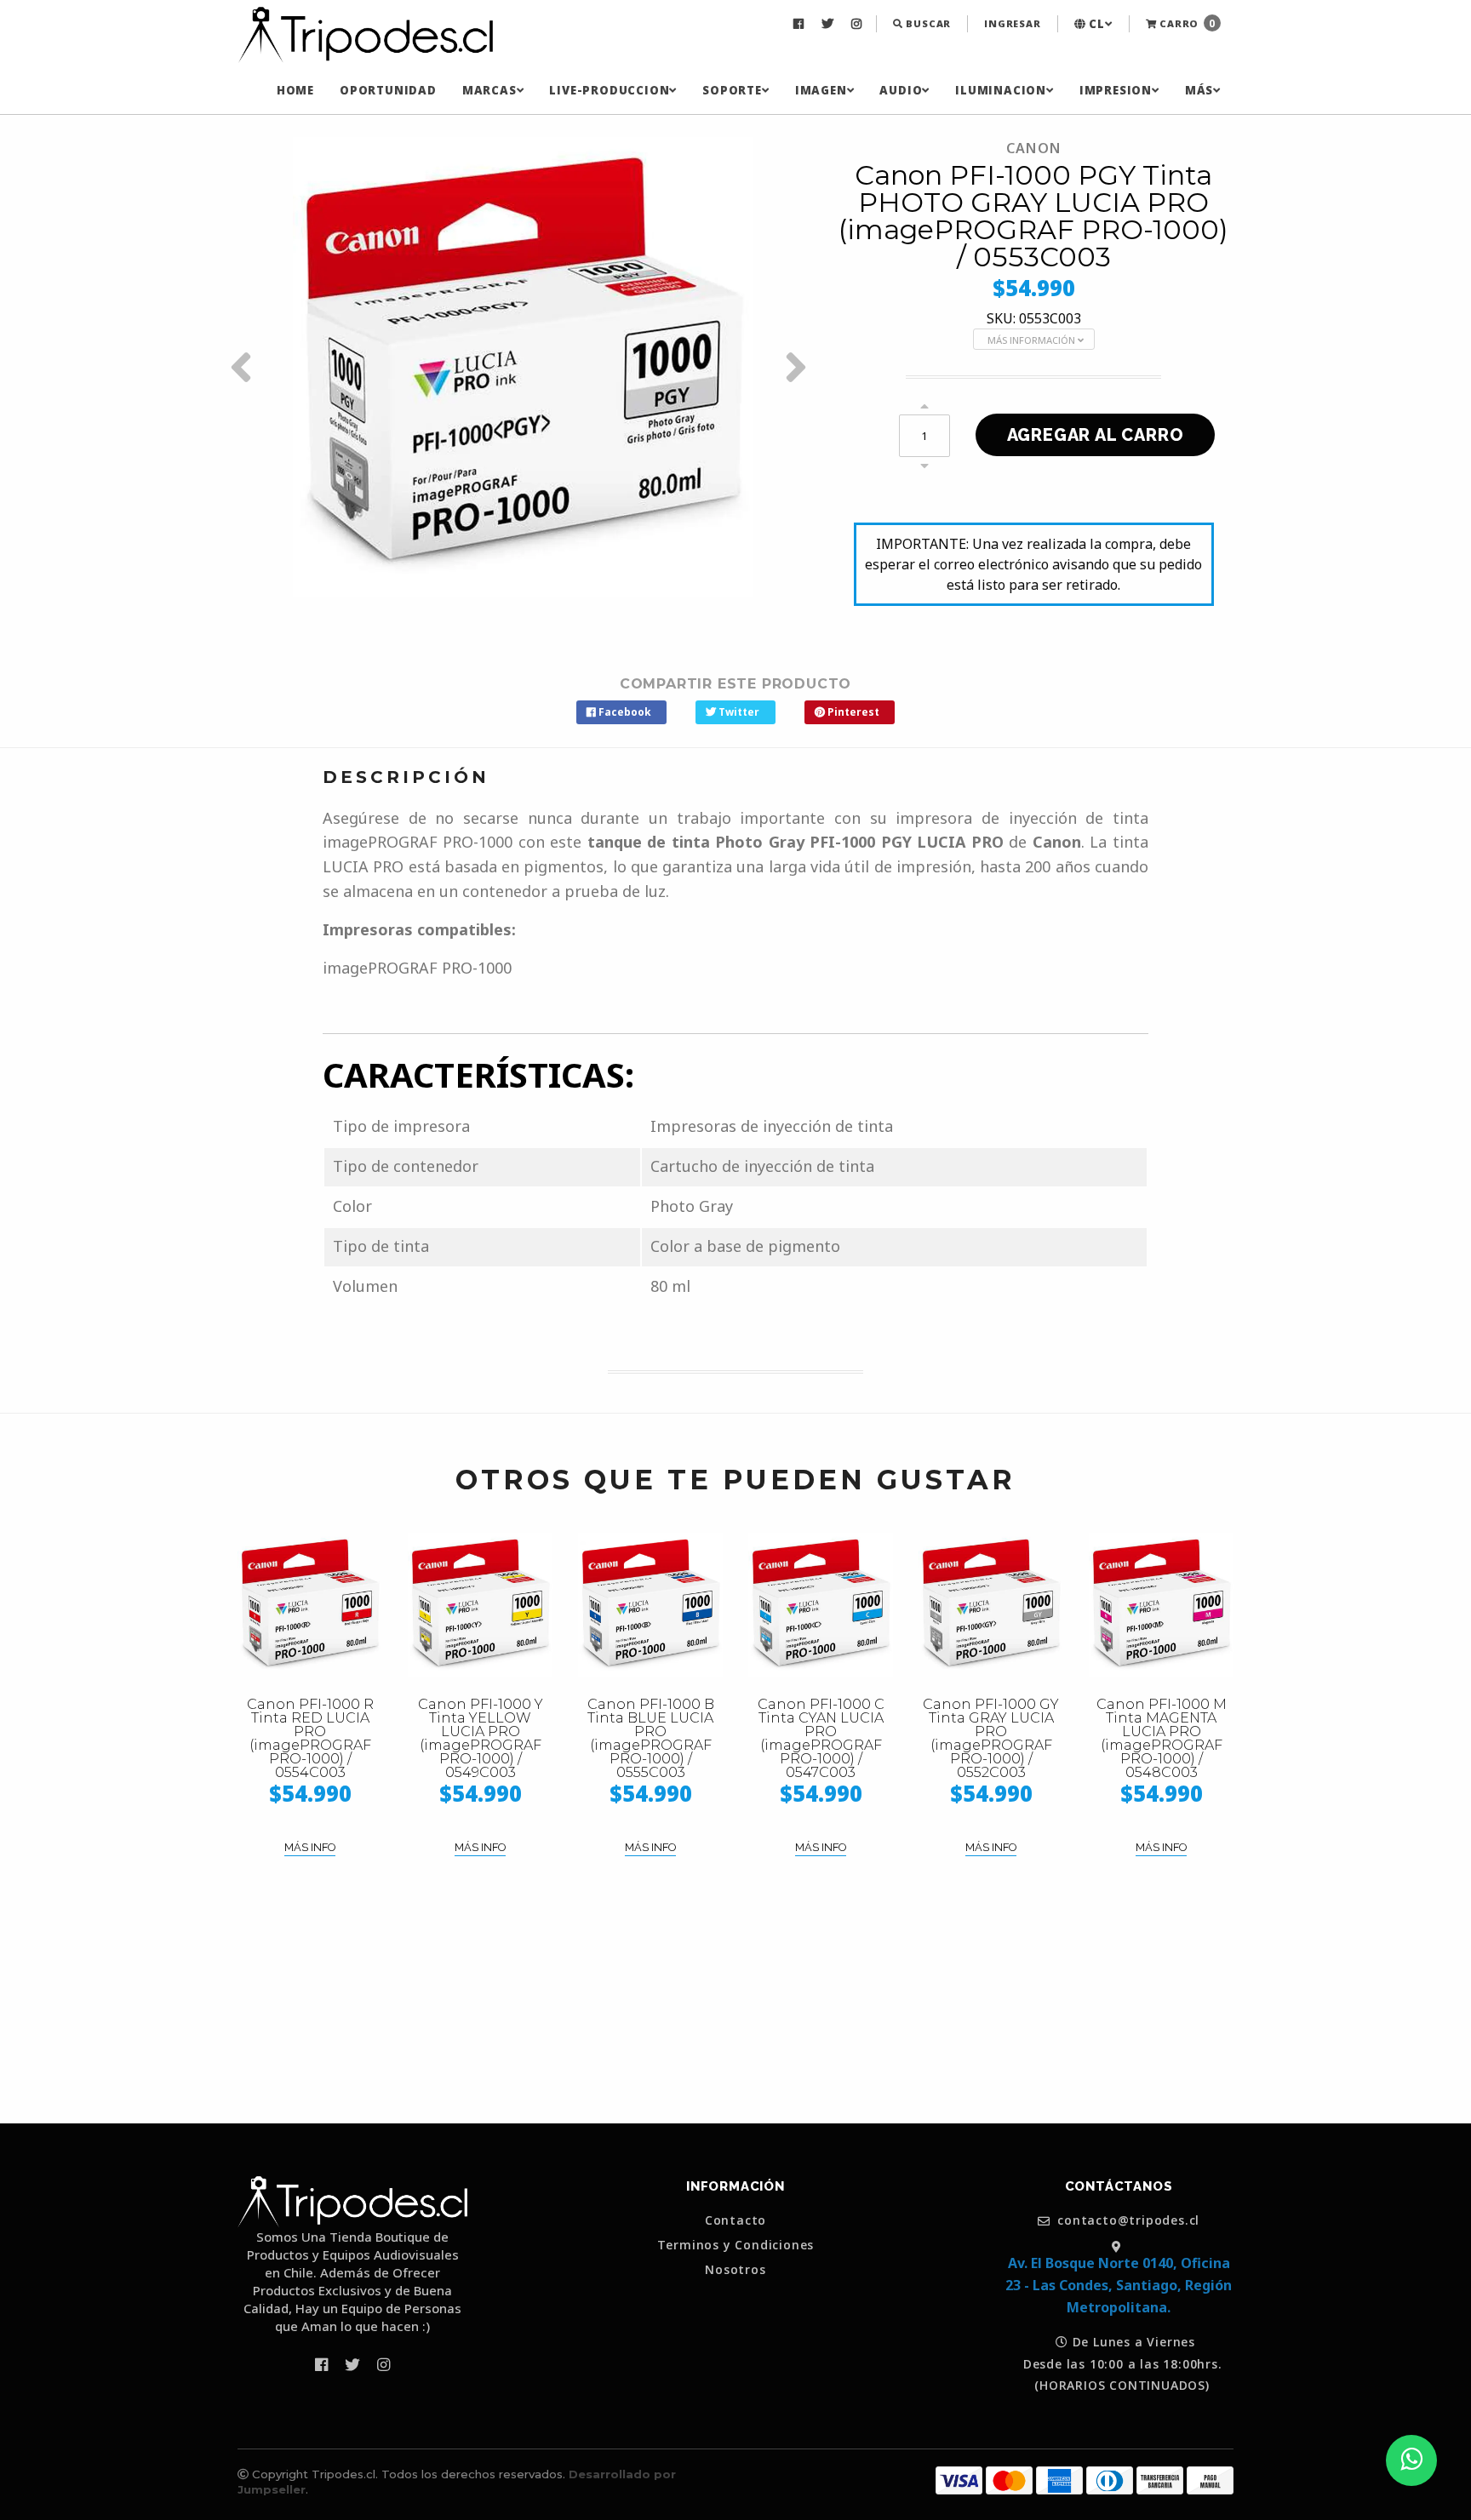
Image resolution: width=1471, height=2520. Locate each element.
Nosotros (735, 2270)
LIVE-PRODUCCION (609, 90)
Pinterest (852, 712)
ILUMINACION (1001, 90)
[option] (523, 367)
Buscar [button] (927, 23)
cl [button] (1095, 24)
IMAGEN (821, 90)
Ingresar (1012, 23)
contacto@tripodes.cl (1127, 2221)
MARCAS (489, 90)
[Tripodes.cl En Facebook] (801, 24)
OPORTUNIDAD (388, 90)
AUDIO (901, 90)
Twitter (738, 712)
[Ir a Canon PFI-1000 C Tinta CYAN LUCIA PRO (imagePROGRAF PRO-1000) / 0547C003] (821, 1605)
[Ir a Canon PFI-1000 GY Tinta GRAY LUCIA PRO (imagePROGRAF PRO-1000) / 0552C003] (991, 1605)
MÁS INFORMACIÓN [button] (1033, 340)
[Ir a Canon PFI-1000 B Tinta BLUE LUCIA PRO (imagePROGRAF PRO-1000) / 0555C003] (650, 1605)
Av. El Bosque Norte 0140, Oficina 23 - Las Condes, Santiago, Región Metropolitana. (1119, 2285)
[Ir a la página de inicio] (365, 36)
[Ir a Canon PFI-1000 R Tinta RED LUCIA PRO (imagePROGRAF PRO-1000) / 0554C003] (310, 1605)
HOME (295, 90)
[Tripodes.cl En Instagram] (859, 24)
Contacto (735, 2220)
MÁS (1199, 90)
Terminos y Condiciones (736, 2245)
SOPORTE (732, 90)
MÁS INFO (310, 1847)
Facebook (624, 712)
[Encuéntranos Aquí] (1119, 2246)
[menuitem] (801, 24)
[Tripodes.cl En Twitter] (830, 24)
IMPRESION (1116, 90)
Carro (1186, 23)
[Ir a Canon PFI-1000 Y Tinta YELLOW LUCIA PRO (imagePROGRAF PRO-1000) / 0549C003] (480, 1605)
